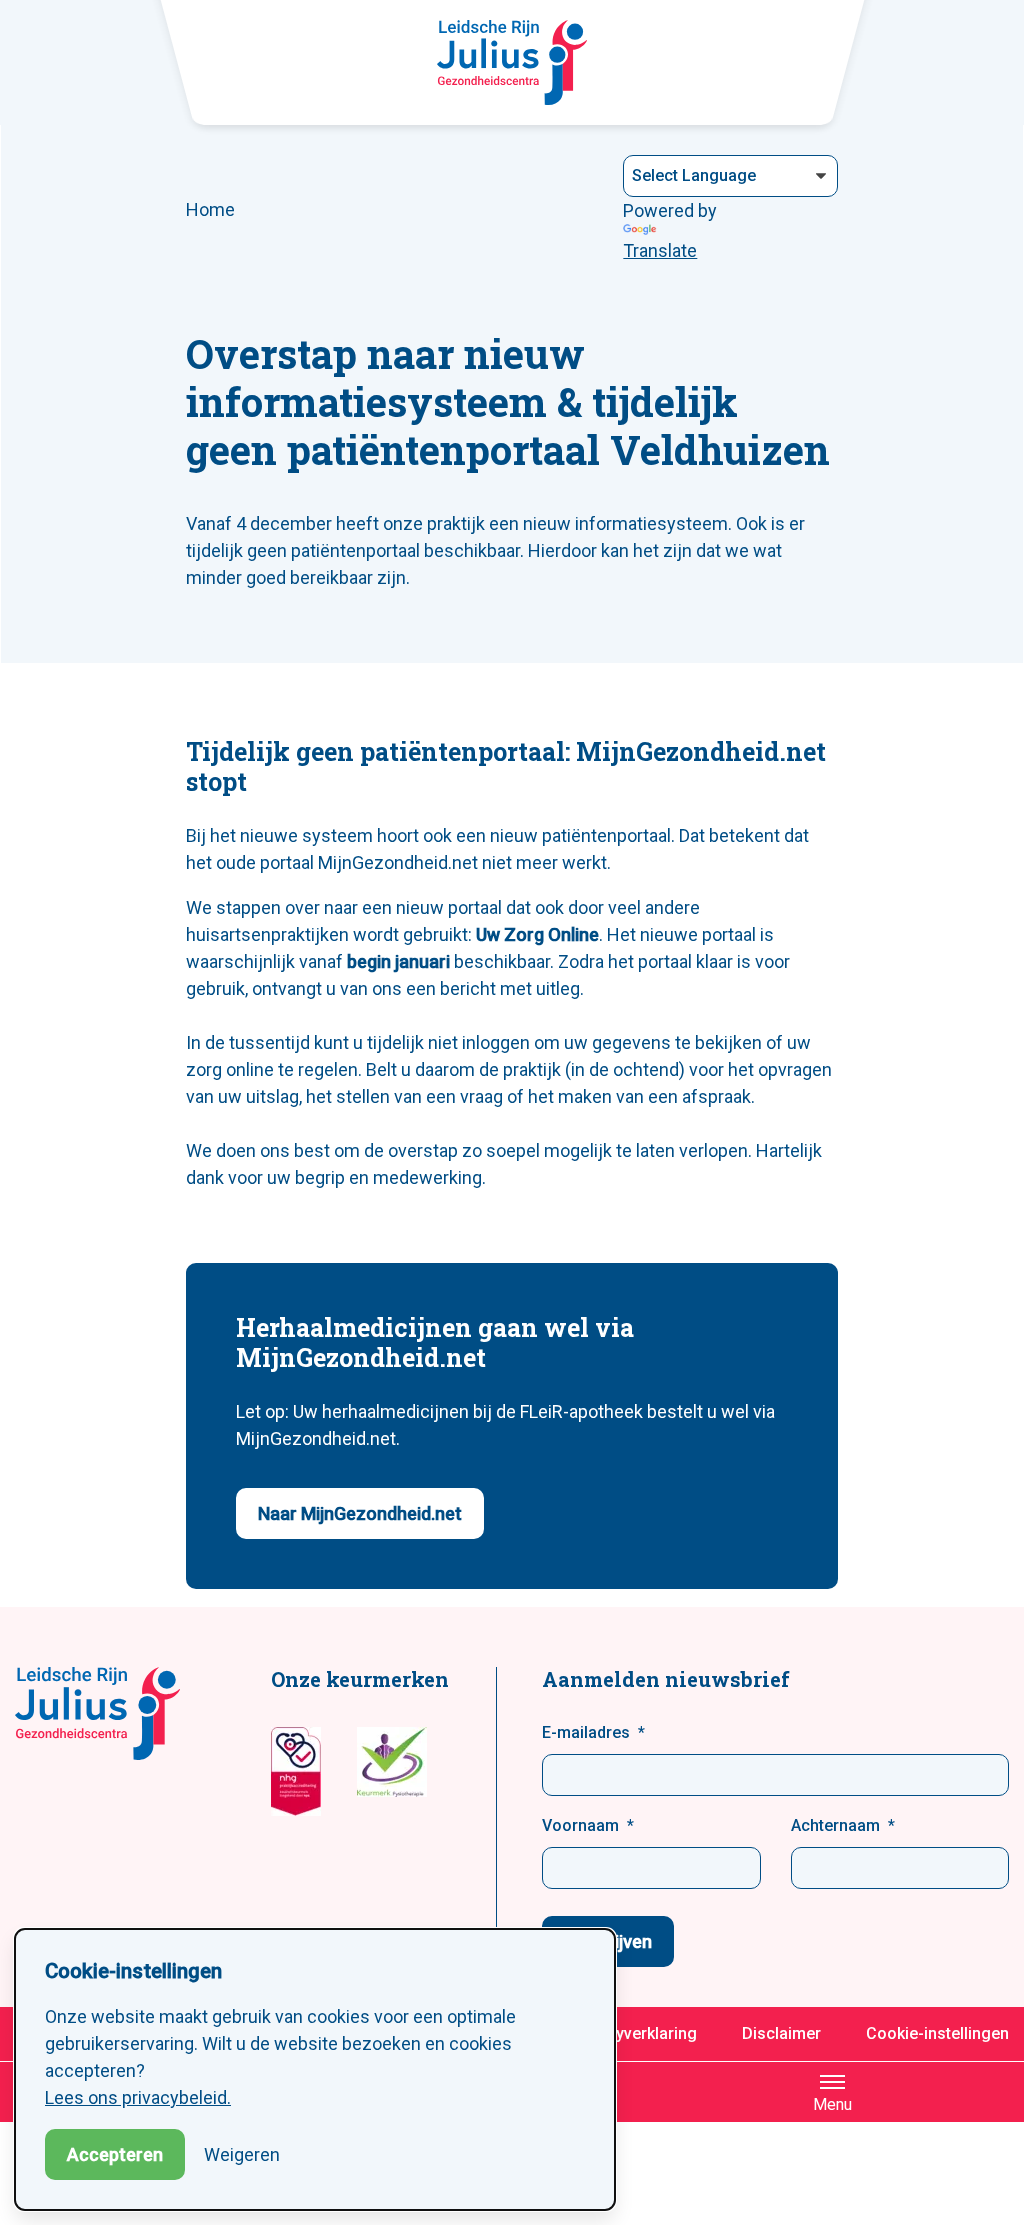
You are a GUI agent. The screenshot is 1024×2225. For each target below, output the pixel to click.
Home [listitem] (210, 209)
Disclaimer (781, 2033)
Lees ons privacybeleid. (138, 2097)
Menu (832, 2104)
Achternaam (835, 1825)
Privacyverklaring (633, 2033)
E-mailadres (586, 1732)
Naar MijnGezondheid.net (360, 1513)
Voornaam (580, 1825)
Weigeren (242, 2154)
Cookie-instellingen (937, 2033)
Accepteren (115, 2154)
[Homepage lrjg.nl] (512, 62)
